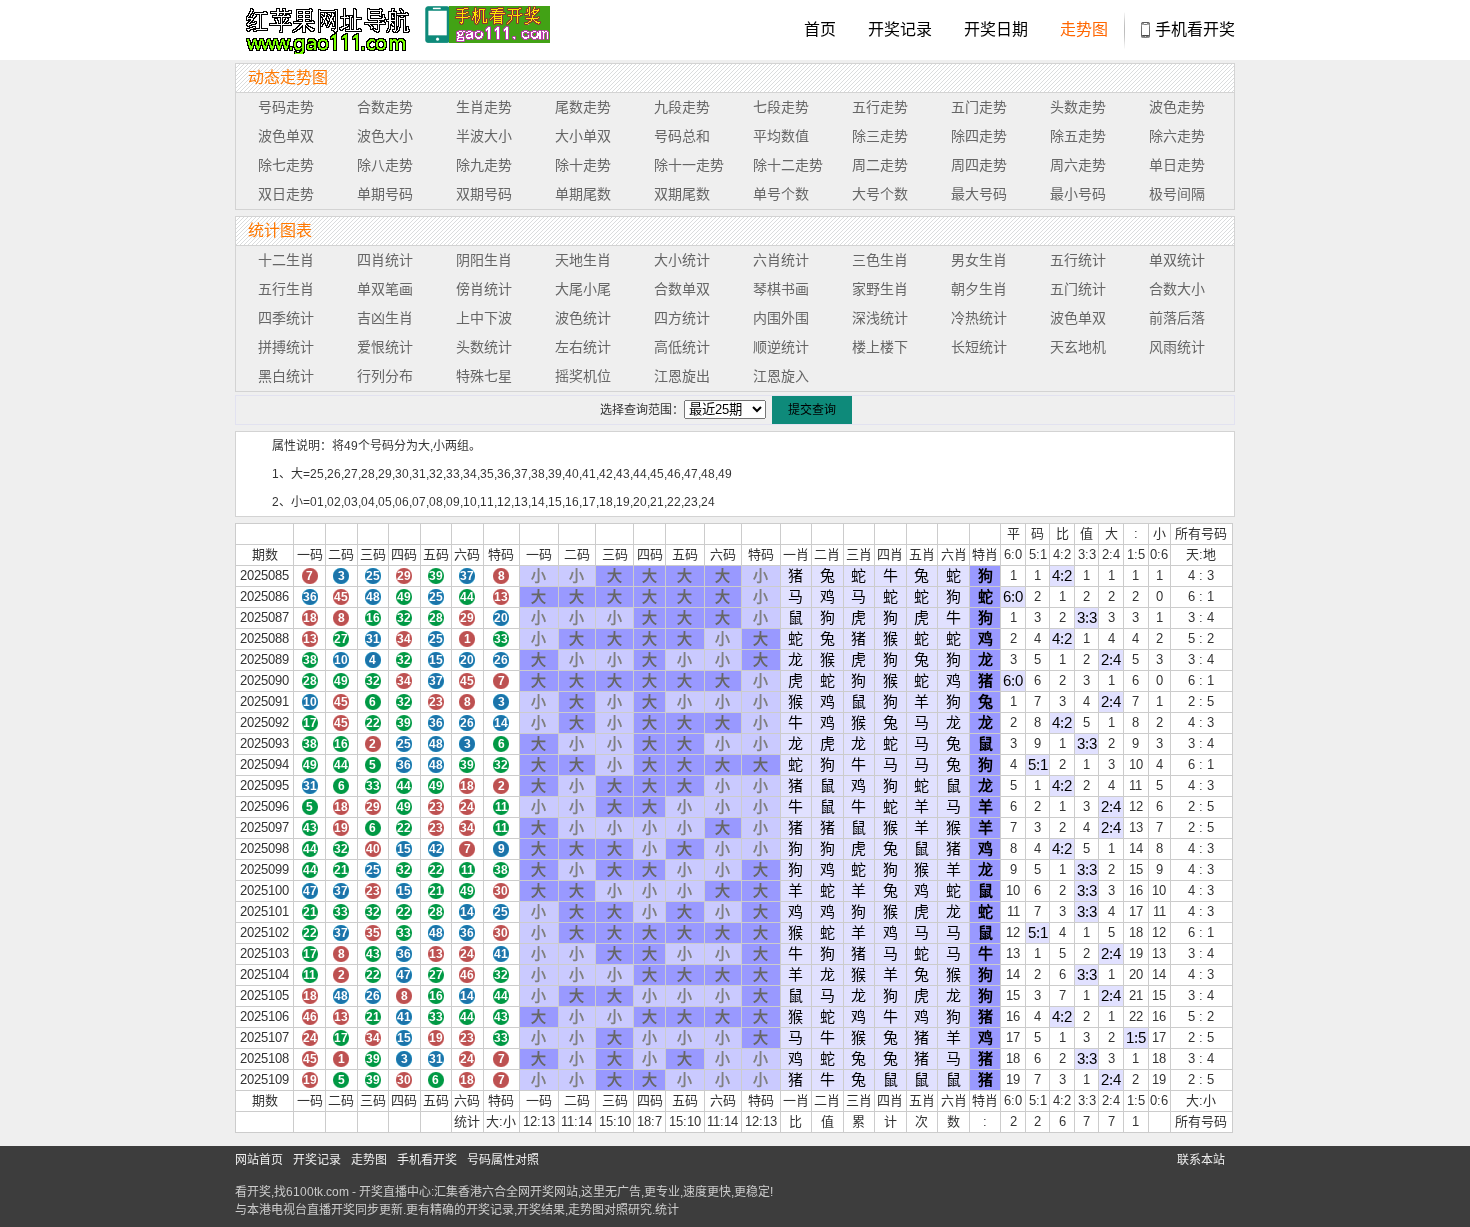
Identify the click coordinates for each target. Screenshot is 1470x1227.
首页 (820, 29)
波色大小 (385, 136)
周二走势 (880, 165)
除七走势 (286, 165)
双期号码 (484, 194)
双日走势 (286, 194)
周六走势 (1078, 165)
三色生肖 (880, 260)
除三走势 (880, 136)
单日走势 (1177, 165)
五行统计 (1078, 260)
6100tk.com (317, 1192)
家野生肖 (880, 289)
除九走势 (484, 165)
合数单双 (682, 289)
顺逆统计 (781, 347)
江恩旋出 (682, 376)
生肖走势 (484, 107)
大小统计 (682, 260)
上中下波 (484, 318)
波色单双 (286, 136)
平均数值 (781, 136)
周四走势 (979, 165)
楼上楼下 (880, 347)
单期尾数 (583, 194)
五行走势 (880, 107)
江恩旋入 (781, 376)
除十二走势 (788, 165)
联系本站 (1201, 1160)
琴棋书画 (781, 289)
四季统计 (286, 318)
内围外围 (781, 318)
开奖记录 (900, 29)
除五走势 (1078, 136)
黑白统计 (286, 376)
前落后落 (1177, 318)
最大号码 (979, 194)
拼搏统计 (286, 347)
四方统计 (682, 318)
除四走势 (979, 136)
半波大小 (484, 136)
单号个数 (781, 194)
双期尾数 (682, 194)
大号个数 (880, 194)
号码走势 (286, 107)
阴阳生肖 (484, 260)
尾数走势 (583, 107)
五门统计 (1078, 289)
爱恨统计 (385, 347)
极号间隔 (1177, 194)
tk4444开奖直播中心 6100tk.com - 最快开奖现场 (325, 30)
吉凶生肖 (385, 318)
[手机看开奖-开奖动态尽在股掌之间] (487, 30)
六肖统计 (781, 260)
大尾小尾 (583, 289)
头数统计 (484, 347)
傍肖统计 (484, 289)
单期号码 (385, 194)
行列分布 (385, 376)
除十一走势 (689, 165)
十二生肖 (286, 260)
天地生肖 (583, 260)
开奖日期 (996, 29)
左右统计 (583, 347)
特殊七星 (484, 376)
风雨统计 (1177, 347)
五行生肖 (286, 289)
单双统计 (1177, 260)
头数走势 (1078, 107)
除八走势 (385, 165)
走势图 (1084, 29)
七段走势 (781, 107)
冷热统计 (979, 318)
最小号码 (1078, 194)
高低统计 (682, 347)
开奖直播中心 (395, 1192)
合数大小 (1177, 289)
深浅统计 (880, 318)
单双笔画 (385, 289)
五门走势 (979, 107)
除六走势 (1177, 136)
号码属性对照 (503, 1160)
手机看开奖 (1195, 29)
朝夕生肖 (979, 289)
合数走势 (385, 107)
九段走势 (682, 107)
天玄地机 (1078, 347)
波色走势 (1177, 107)
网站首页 (259, 1160)
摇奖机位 (583, 376)
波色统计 (583, 318)
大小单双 (583, 136)
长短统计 (979, 347)
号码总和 (682, 136)
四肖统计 (385, 260)
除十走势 (583, 165)
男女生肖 (979, 260)
